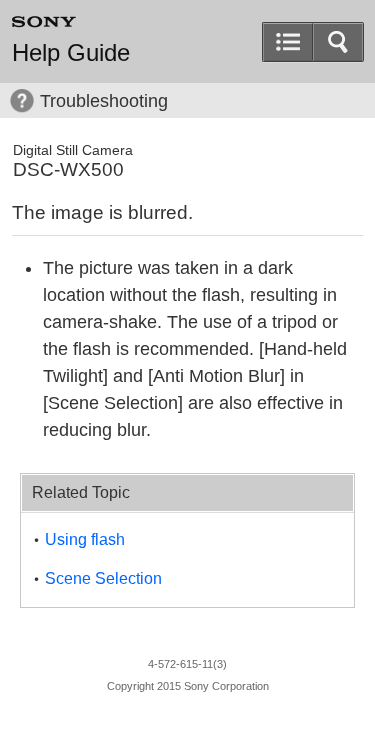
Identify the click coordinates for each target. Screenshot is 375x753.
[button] (338, 42)
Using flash (85, 539)
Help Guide (71, 53)
